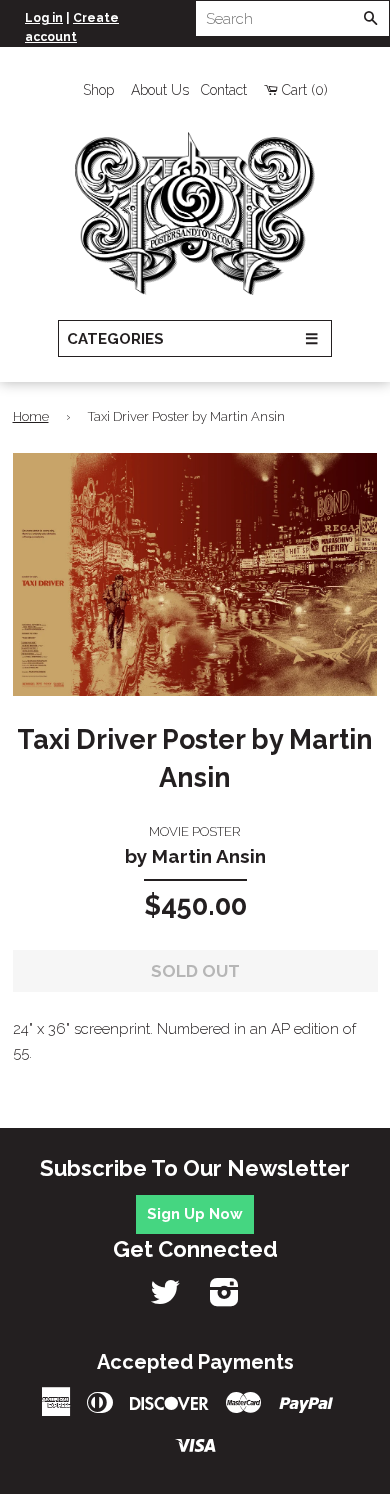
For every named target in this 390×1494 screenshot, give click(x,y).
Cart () (305, 90)
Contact (224, 90)
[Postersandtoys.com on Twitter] (165, 1299)
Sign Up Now (195, 1214)
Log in (44, 18)
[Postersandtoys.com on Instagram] (224, 1299)
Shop (98, 90)
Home (31, 416)
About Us (160, 90)
